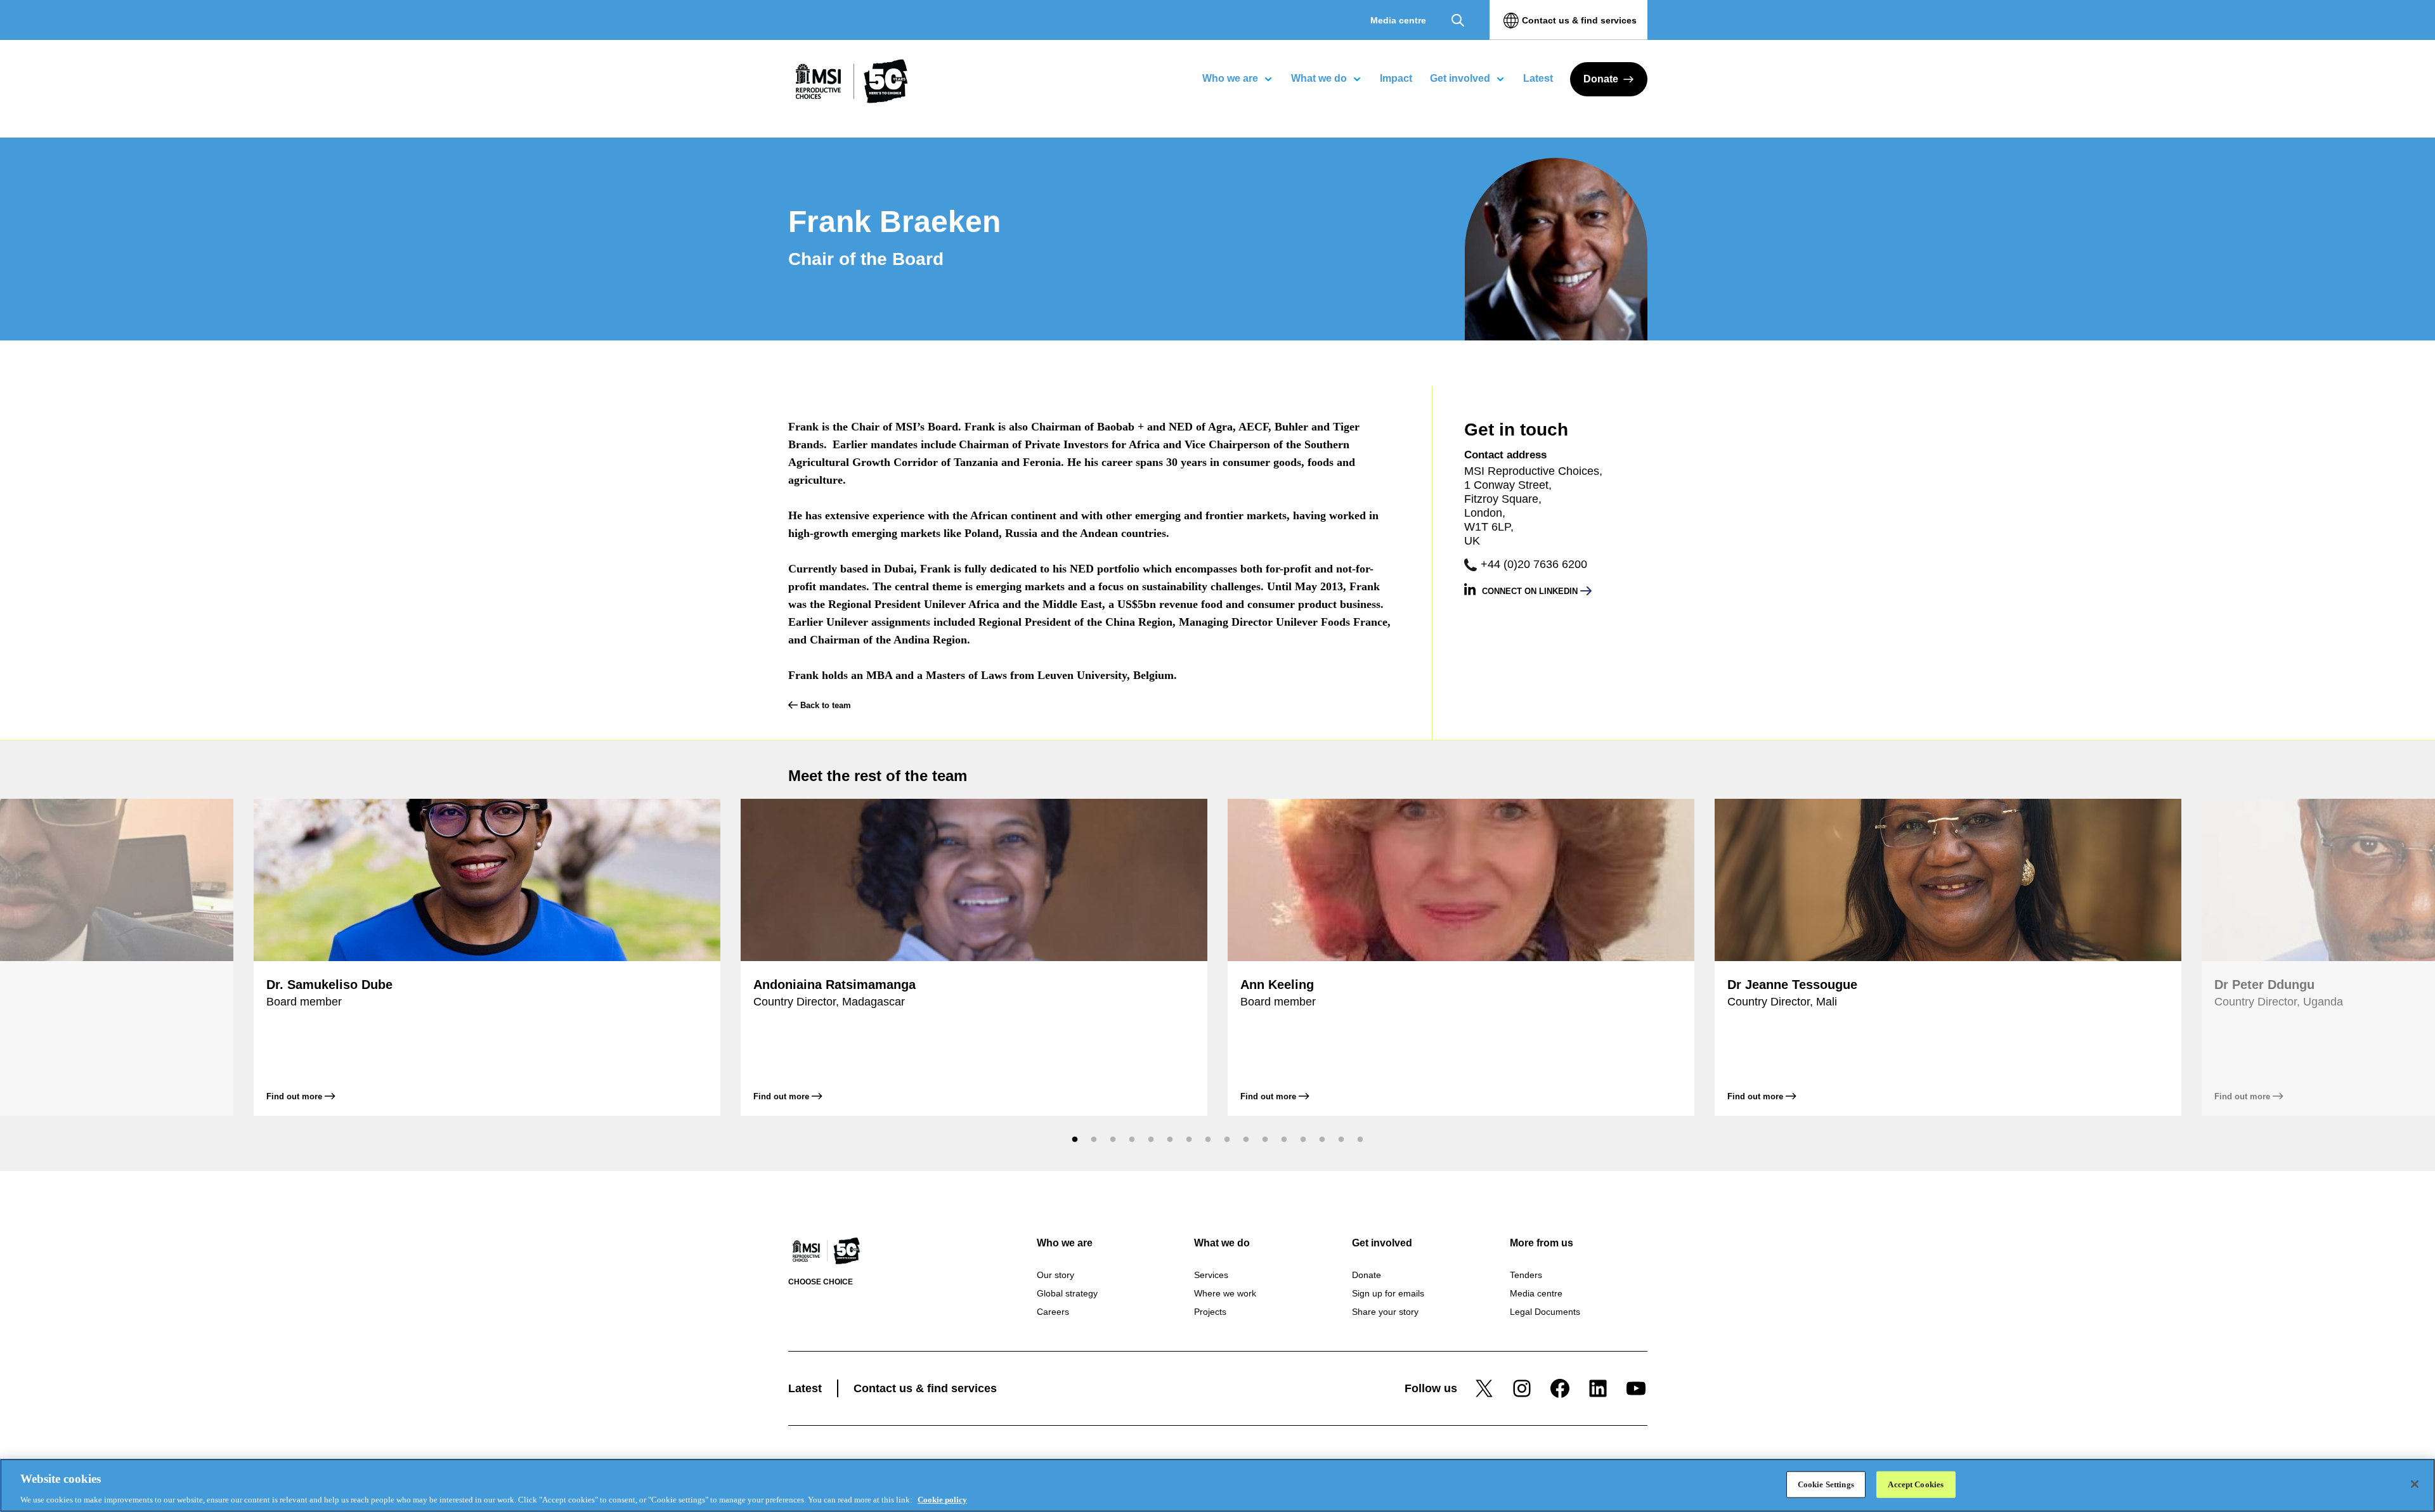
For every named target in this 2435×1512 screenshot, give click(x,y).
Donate (1601, 79)
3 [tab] (1113, 1139)
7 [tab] (1189, 1139)
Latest (805, 1388)
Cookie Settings (1826, 1484)
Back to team (824, 705)
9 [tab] (1227, 1139)
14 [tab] (1322, 1139)
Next (1389, 1139)
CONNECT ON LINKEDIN (1531, 591)
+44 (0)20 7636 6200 (1534, 564)
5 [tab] (1151, 1139)
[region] (1217, 1485)
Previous (1046, 1139)
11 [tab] (1265, 1139)
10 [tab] (1246, 1139)
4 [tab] (1132, 1139)
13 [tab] (1303, 1139)
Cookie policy (942, 1499)
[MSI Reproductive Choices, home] (852, 81)
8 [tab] (1208, 1139)
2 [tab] (1094, 1139)
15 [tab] (1341, 1139)
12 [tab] (1284, 1139)
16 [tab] (1360, 1139)
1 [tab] (1075, 1139)
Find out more (295, 1096)
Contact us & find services (1579, 20)
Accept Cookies (1916, 1484)
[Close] (2415, 1484)
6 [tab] (1170, 1139)
